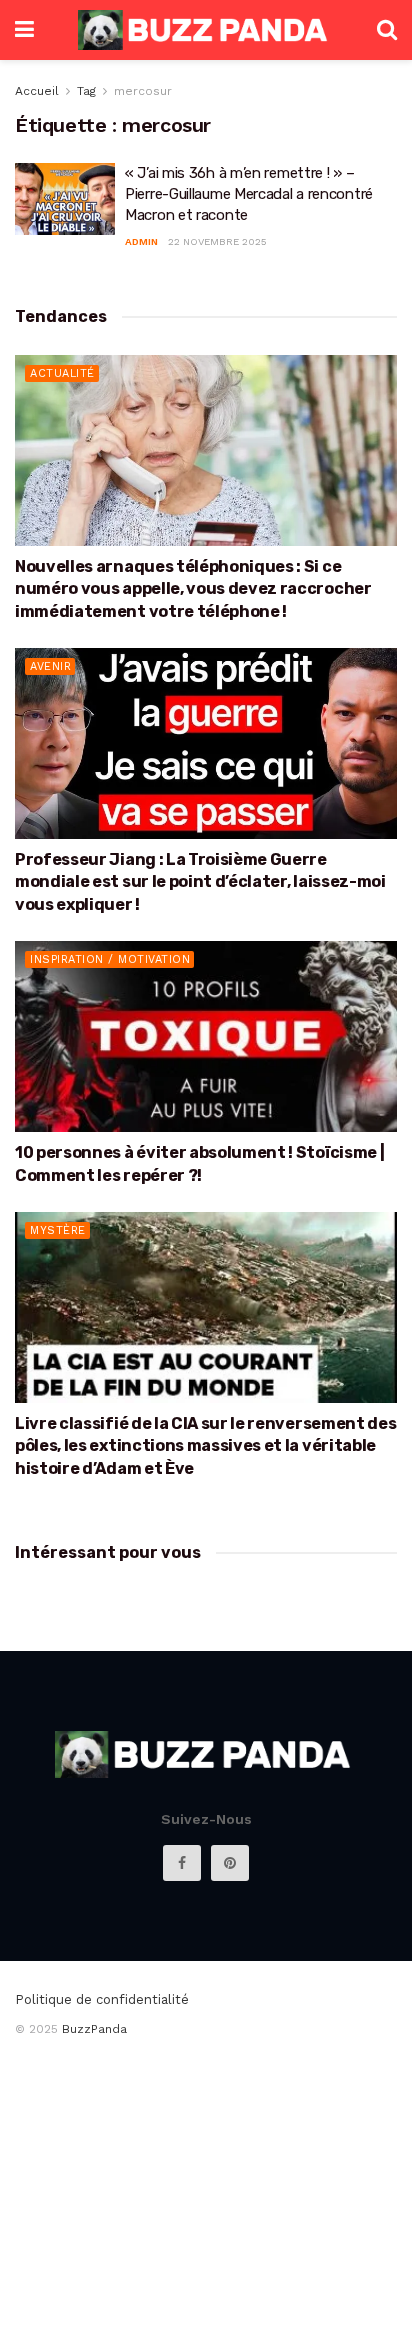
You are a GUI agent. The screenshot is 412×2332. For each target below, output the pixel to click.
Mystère (58, 1230)
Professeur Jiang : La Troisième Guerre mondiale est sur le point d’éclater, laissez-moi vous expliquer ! (200, 882)
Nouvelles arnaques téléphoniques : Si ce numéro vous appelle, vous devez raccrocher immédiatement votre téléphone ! (193, 589)
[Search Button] (387, 30)
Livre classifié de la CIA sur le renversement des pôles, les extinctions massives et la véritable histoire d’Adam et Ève (205, 1446)
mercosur (143, 91)
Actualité (62, 373)
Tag (86, 91)
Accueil (37, 91)
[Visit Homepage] (205, 30)
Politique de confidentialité (102, 1999)
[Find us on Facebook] (182, 1863)
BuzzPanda (94, 2029)
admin (141, 241)
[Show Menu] (24, 30)
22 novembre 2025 (217, 241)
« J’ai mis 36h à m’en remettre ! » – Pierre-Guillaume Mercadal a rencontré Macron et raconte (249, 194)
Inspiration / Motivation (110, 959)
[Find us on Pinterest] (230, 1863)
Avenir (50, 666)
